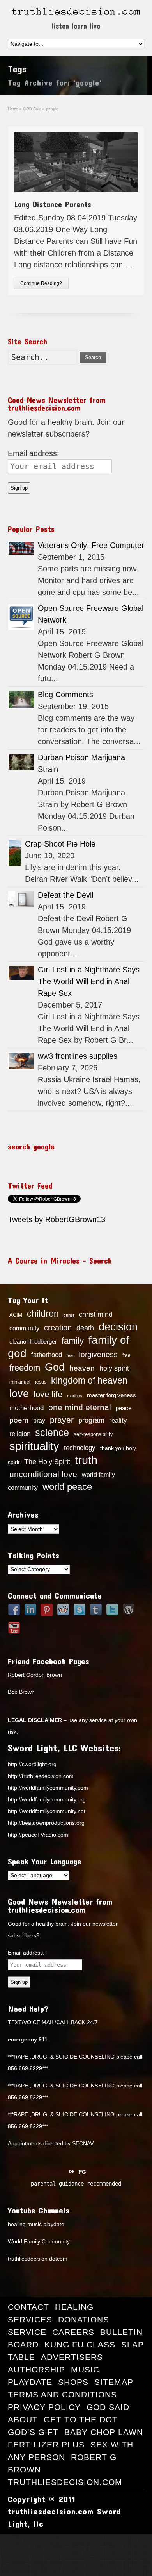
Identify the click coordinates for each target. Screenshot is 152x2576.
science (52, 1432)
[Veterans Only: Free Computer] (21, 548)
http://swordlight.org (32, 1764)
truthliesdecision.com (65, 2482)
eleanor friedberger (33, 1342)
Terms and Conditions (62, 2394)
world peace (67, 1487)
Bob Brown (21, 1692)
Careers (73, 2332)
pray (39, 1420)
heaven (82, 1368)
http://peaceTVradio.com (38, 1835)
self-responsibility (93, 1434)
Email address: (34, 453)
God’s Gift (33, 2432)
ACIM (16, 1315)
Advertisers (72, 2357)
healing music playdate (36, 2224)
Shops (73, 2382)
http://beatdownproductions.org (46, 1823)
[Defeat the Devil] (21, 899)
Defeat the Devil (65, 895)
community (24, 1328)
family (73, 1341)
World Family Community (39, 2241)
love (19, 1394)
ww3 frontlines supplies (78, 1056)
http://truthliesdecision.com (41, 1776)
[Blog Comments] (21, 700)
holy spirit (114, 1368)
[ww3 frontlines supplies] (21, 1061)
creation (58, 1328)
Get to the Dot (81, 2419)
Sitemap (114, 2382)
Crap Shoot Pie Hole (60, 844)
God (55, 1367)
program (91, 1420)
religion (20, 1434)
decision (118, 1327)
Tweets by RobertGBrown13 (57, 1219)
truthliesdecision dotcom (38, 2259)
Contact (28, 2307)
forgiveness (98, 1354)
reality (118, 1420)
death (85, 1328)
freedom (25, 1368)
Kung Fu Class (80, 2344)
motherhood (27, 1408)
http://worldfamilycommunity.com (48, 1788)
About (23, 2419)
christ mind (96, 1314)
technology (80, 1448)
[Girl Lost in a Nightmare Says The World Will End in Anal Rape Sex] (21, 973)
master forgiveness (111, 1395)
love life (48, 1395)
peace (124, 1408)
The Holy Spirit (47, 1462)
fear (70, 1355)
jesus (41, 1382)
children (43, 1314)
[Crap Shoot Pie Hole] (15, 853)
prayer (62, 1420)
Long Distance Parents (53, 204)
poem (19, 1420)
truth (86, 1460)
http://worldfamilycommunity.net (47, 1811)
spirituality (34, 1446)
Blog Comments (65, 695)
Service (27, 2332)
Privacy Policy (44, 2407)
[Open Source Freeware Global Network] (21, 617)
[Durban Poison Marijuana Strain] (21, 762)
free (126, 1355)
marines (75, 1396)
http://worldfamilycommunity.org (47, 1799)
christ (69, 1315)
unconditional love (43, 1474)
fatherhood (47, 1355)
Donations (84, 2319)
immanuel (20, 1382)
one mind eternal (80, 1407)
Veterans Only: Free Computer (91, 545)
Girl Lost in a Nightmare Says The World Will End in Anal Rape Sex (89, 981)
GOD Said (108, 2407)
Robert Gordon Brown (35, 1675)
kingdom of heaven (89, 1380)
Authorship (36, 2369)
